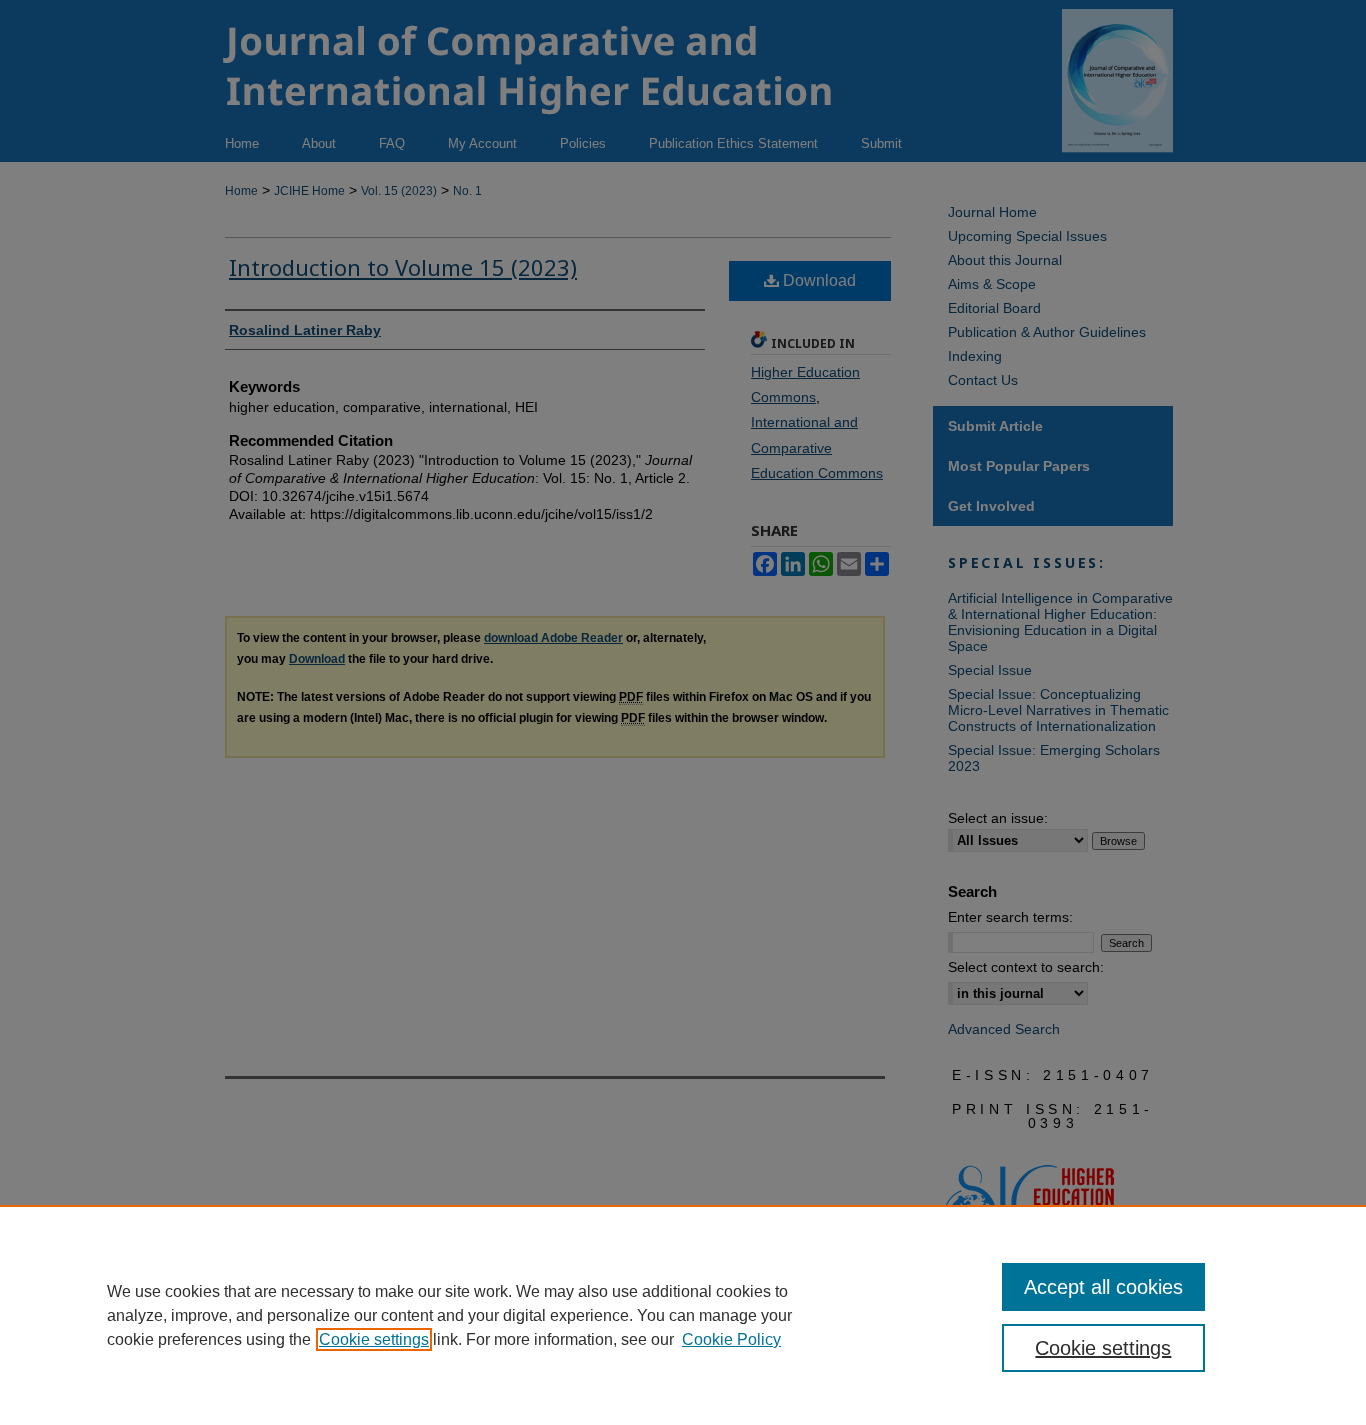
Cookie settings (374, 1339)
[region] (683, 1315)
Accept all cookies (1103, 1287)
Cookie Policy (731, 1339)
